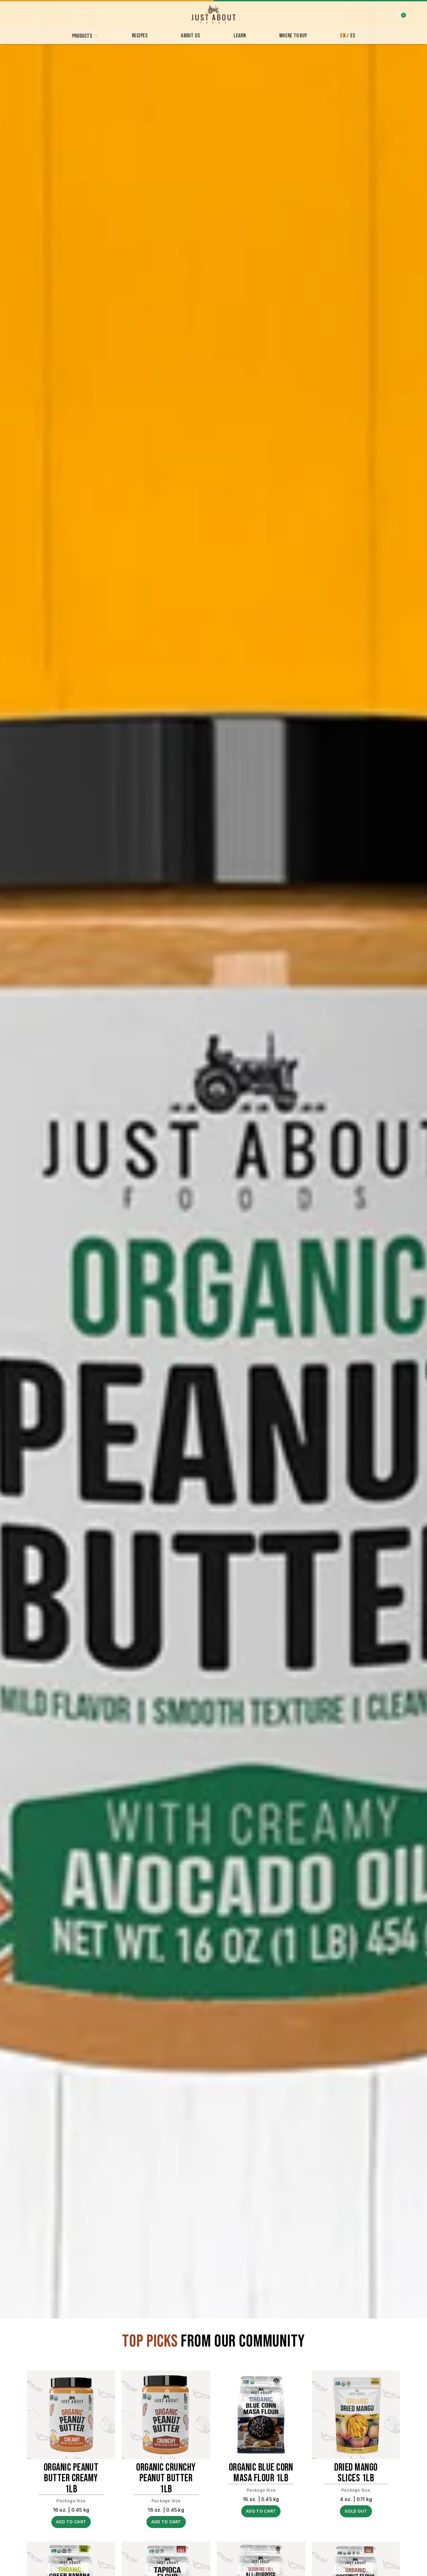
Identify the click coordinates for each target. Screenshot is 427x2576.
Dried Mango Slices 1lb (356, 2473)
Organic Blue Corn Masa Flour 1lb (261, 2473)
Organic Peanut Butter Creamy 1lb (71, 2479)
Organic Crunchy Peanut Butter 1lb (166, 2479)
